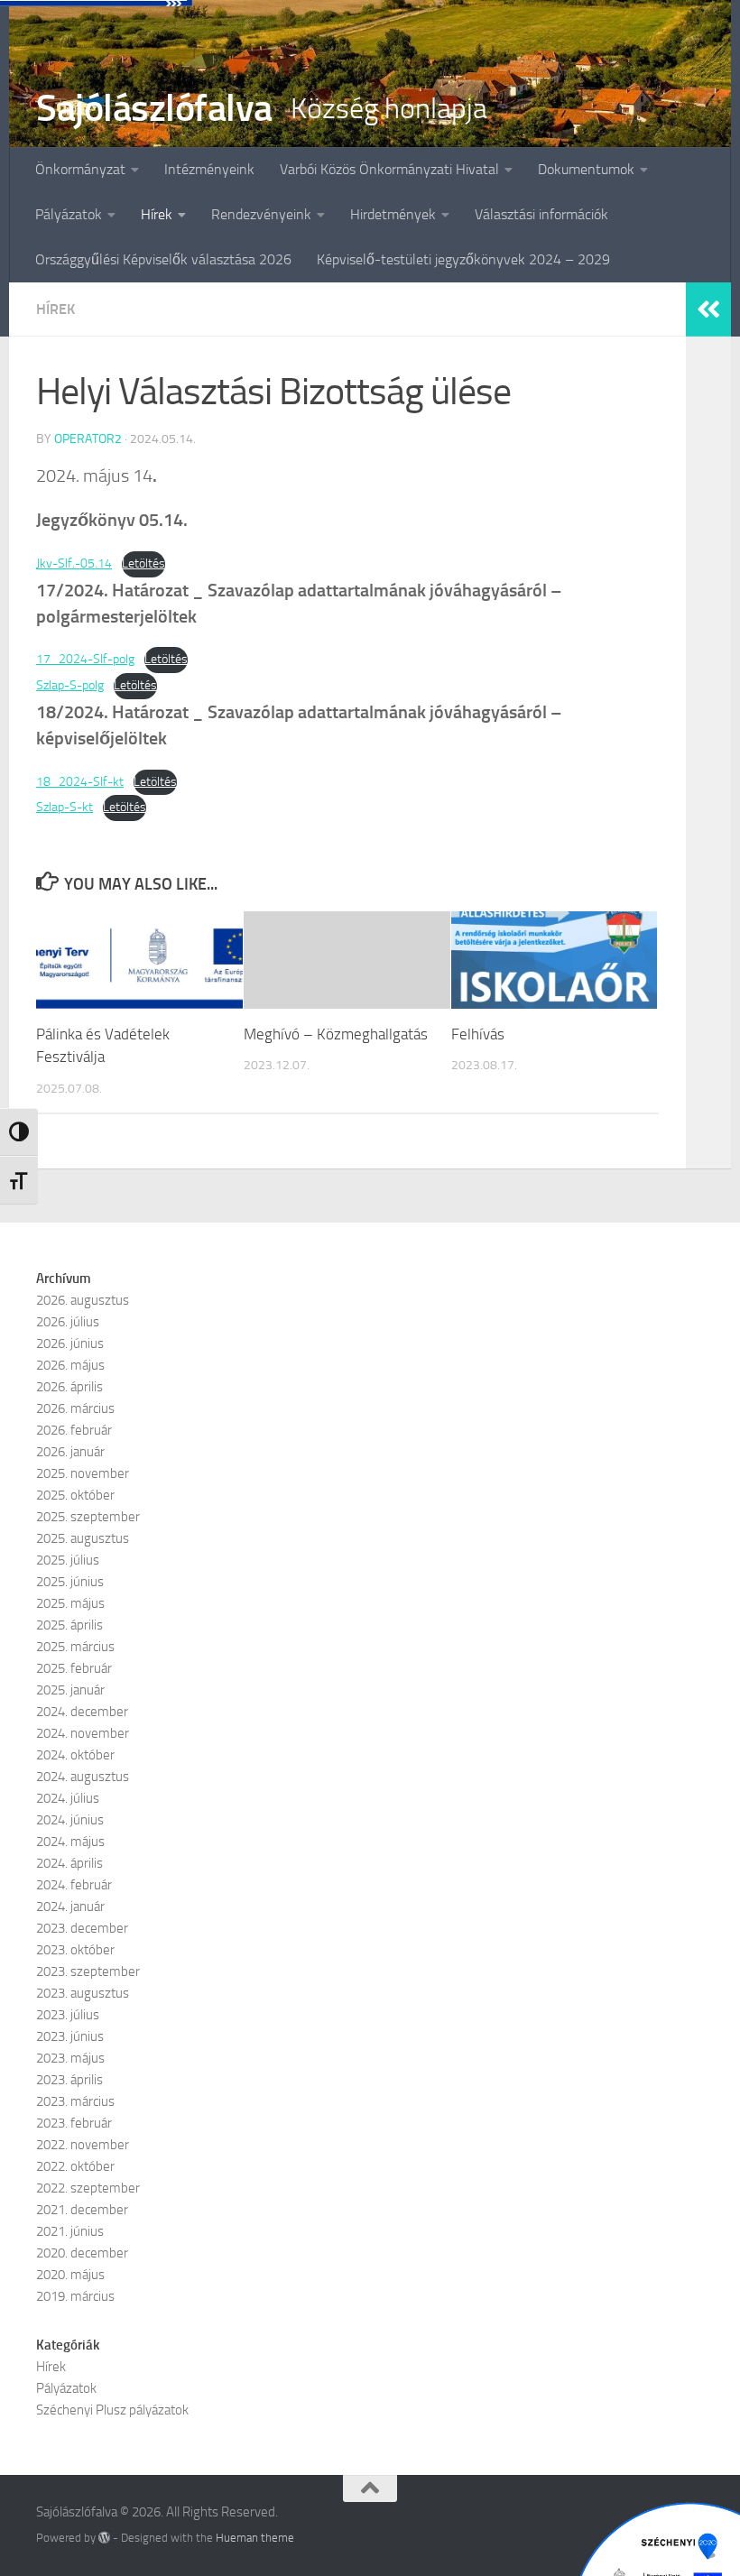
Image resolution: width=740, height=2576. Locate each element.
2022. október (75, 2166)
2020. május (70, 2275)
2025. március (75, 1647)
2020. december (82, 2253)
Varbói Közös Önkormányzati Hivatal (389, 169)
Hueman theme (255, 2538)
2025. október (75, 1495)
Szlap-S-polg (70, 685)
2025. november (83, 1473)
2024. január (70, 1907)
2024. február (74, 1885)
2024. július (68, 1798)
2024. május (70, 1842)
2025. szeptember (88, 1517)
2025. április (69, 1625)
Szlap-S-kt (65, 807)
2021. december (82, 2210)
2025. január (70, 1690)
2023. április (69, 2080)
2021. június (70, 2231)
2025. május (70, 1603)
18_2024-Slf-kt (80, 782)
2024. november (83, 1733)
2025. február (74, 1668)
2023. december (82, 1928)
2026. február (74, 1430)
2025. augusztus (83, 1538)
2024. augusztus (83, 1777)
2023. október (75, 1950)
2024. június (70, 1820)
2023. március (75, 2101)
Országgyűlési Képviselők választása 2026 (163, 259)
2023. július (68, 2015)
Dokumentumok (586, 169)
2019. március (75, 2296)
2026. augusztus (83, 1300)
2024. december (82, 1712)
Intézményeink (209, 169)
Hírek (157, 214)
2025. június (70, 1582)
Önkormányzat (80, 169)
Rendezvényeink (261, 214)
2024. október (75, 1755)
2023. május (70, 2058)
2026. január (70, 1452)
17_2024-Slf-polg (85, 659)
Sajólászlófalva (154, 108)
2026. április (69, 1387)
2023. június (70, 2036)
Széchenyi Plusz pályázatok (112, 2410)
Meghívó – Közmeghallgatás (336, 1034)
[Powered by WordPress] (104, 2538)
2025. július (68, 1560)
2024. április (69, 1863)
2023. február (74, 2123)
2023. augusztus (83, 1993)
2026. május (70, 1365)
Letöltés (143, 563)
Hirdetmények (393, 214)
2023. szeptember (88, 1971)
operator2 (88, 439)
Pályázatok (69, 214)
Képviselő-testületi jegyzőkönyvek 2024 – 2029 (463, 259)
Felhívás (478, 1034)
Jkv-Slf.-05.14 (74, 563)
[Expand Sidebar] (708, 309)
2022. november (83, 2145)
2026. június (70, 1343)
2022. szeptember (88, 2188)
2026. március (75, 1408)
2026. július (68, 1322)
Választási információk (541, 214)
